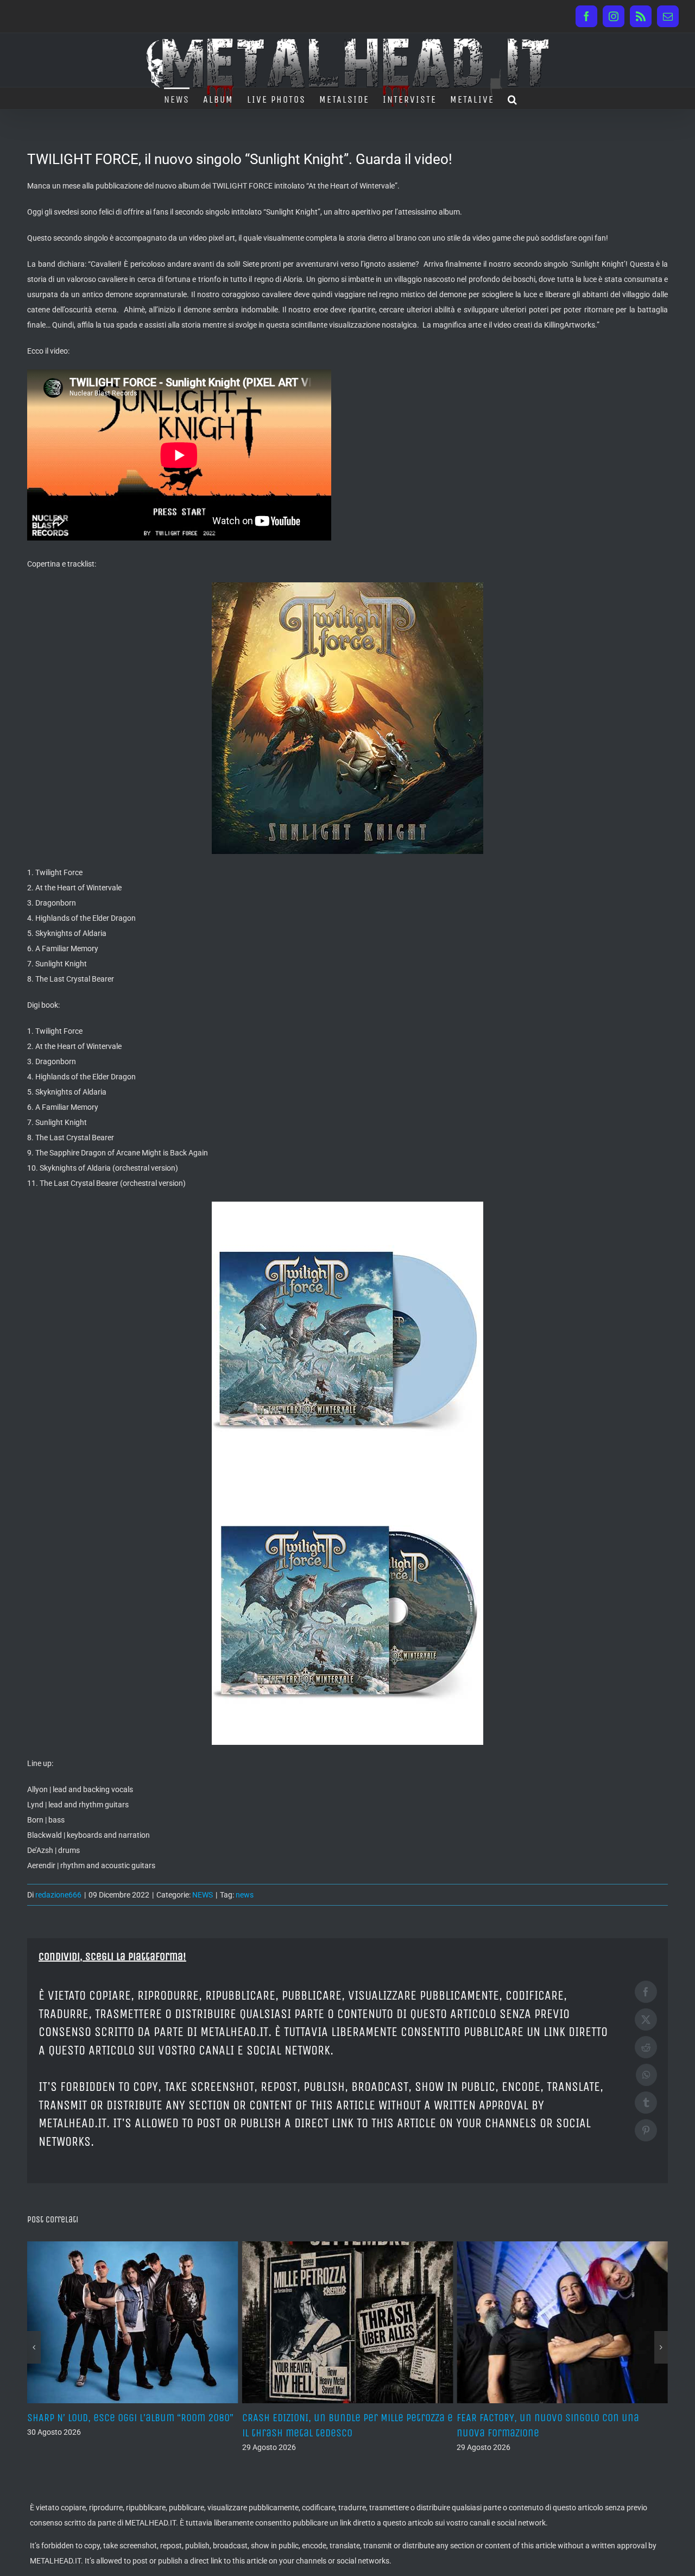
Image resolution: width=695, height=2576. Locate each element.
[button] (513, 98)
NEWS (203, 1895)
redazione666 (58, 1895)
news (245, 1895)
